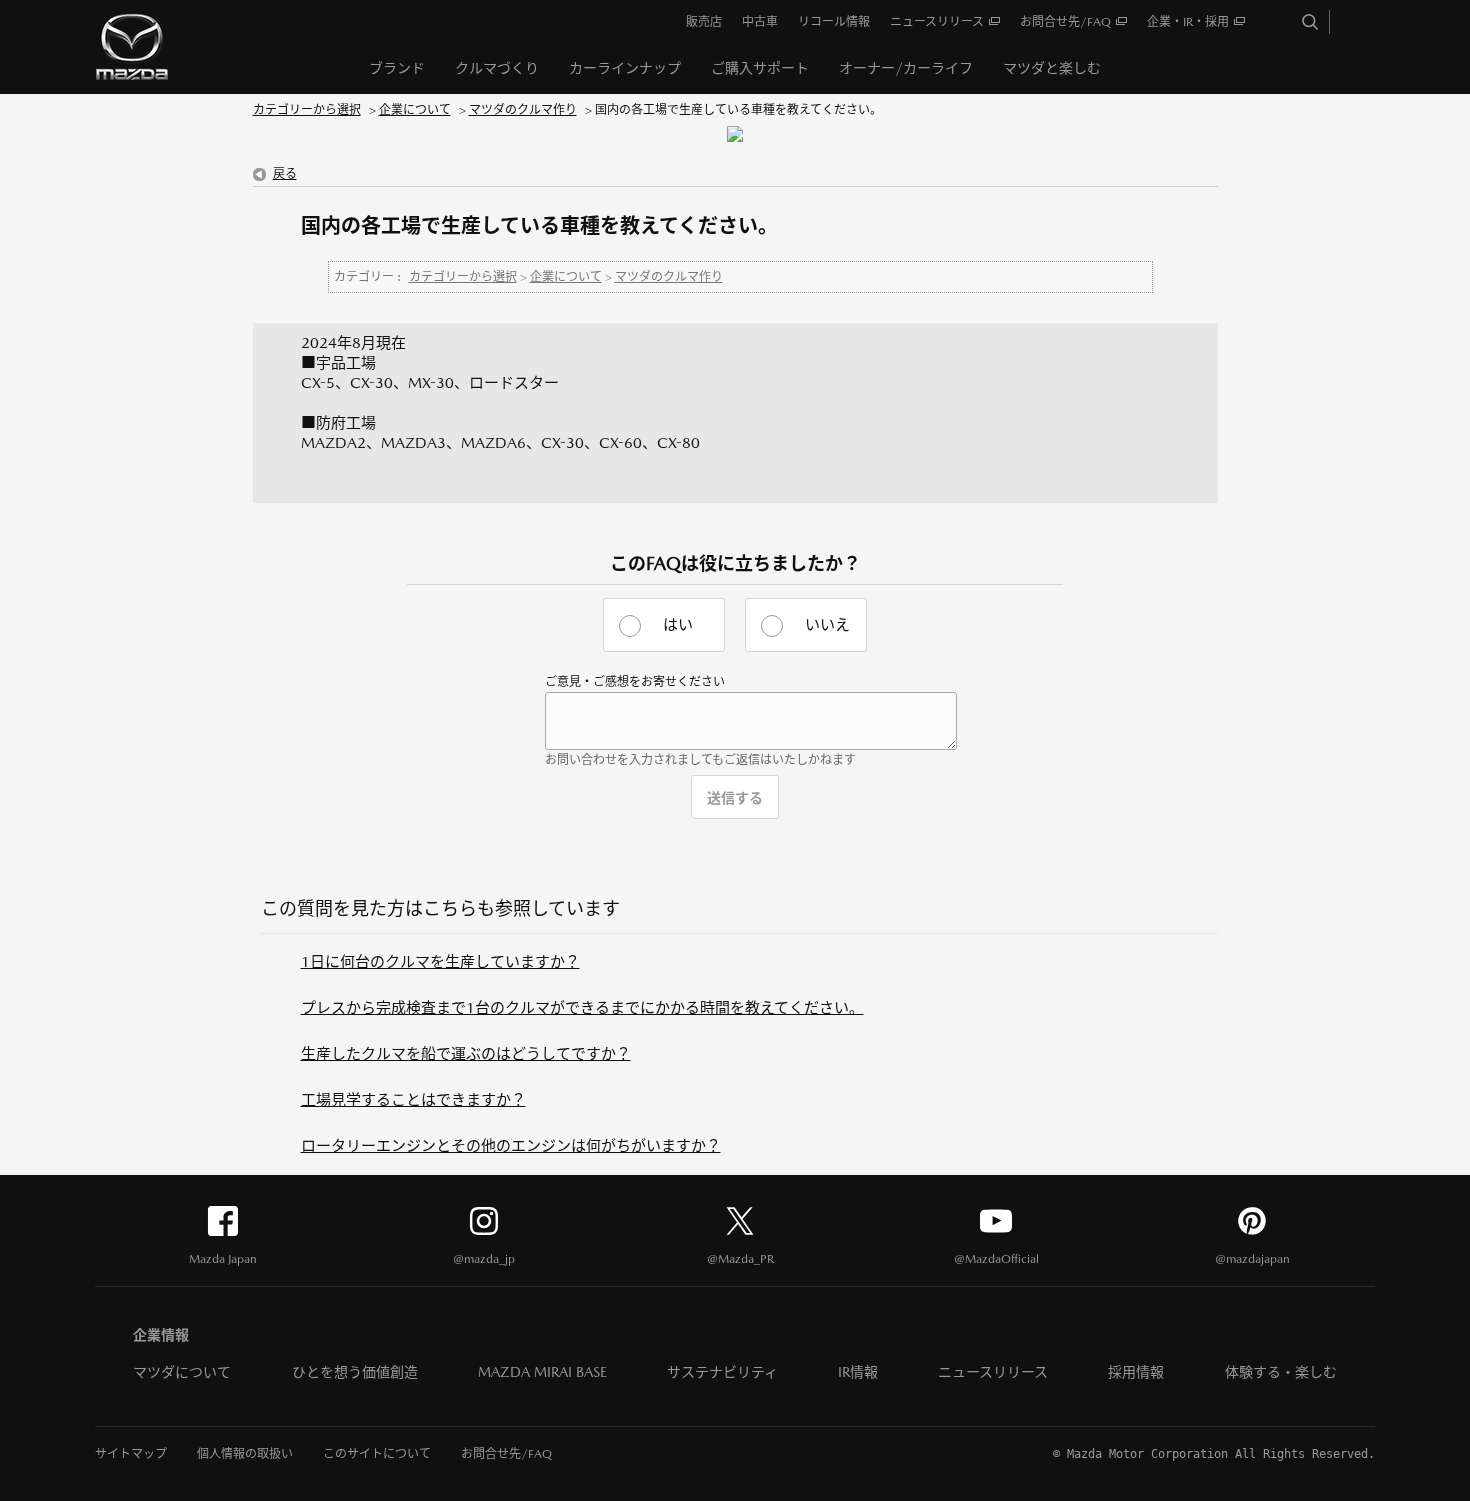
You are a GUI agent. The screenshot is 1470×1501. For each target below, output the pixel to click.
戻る (285, 174)
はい (678, 624)
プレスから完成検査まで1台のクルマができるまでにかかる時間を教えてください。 (582, 1007)
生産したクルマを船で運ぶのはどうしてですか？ (466, 1053)
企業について (415, 110)
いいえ (827, 624)
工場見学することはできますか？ (413, 1099)
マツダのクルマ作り (523, 110)
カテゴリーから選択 (307, 110)
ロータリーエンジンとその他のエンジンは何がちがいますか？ (511, 1145)
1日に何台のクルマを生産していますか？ (440, 961)
